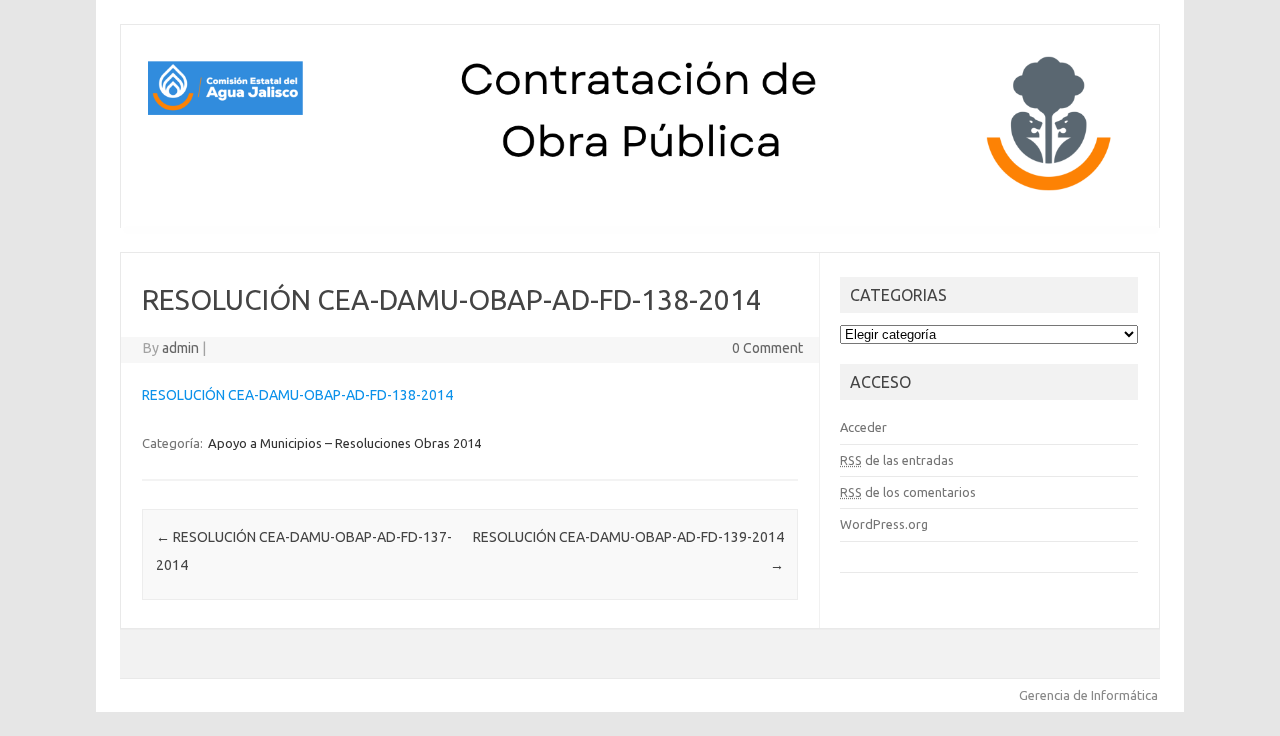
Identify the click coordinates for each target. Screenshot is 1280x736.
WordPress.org (884, 524)
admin (180, 348)
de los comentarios (908, 492)
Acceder (863, 427)
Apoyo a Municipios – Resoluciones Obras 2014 (344, 443)
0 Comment (767, 348)
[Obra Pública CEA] (640, 194)
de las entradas (897, 460)
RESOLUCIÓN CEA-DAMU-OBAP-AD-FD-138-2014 (297, 395)
